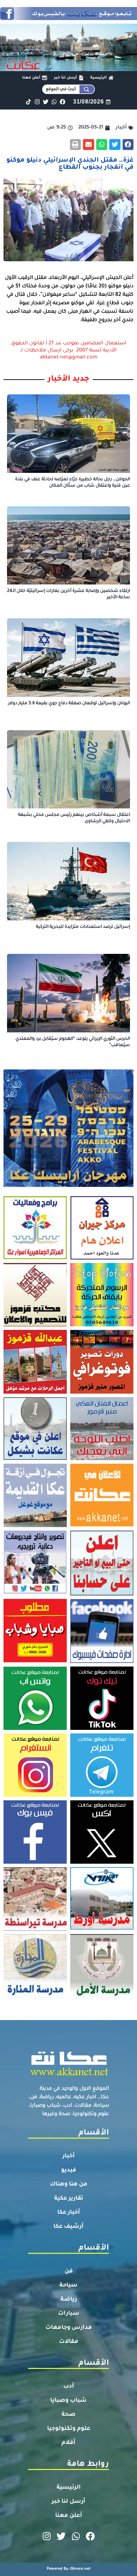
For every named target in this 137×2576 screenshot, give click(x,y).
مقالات (69, 2342)
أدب (69, 2387)
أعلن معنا (69, 2516)
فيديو (69, 2170)
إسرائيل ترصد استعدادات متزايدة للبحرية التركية (83, 927)
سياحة (68, 2286)
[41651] (68, 18)
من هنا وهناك (69, 2184)
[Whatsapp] (54, 102)
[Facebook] (63, 102)
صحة (68, 2415)
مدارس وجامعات (69, 2328)
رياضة (69, 2300)
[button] (128, 145)
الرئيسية (69, 2488)
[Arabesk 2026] (68, 1185)
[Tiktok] (29, 102)
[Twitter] (45, 102)
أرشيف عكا (68, 2227)
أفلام (68, 2443)
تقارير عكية (69, 2199)
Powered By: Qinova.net (69, 2569)
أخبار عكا (69, 2213)
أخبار (69, 2156)
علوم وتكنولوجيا (69, 2429)
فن (69, 2271)
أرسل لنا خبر (68, 2502)
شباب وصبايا (68, 2401)
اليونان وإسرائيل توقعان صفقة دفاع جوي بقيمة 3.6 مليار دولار (69, 704)
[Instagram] (37, 102)
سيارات (69, 2314)
